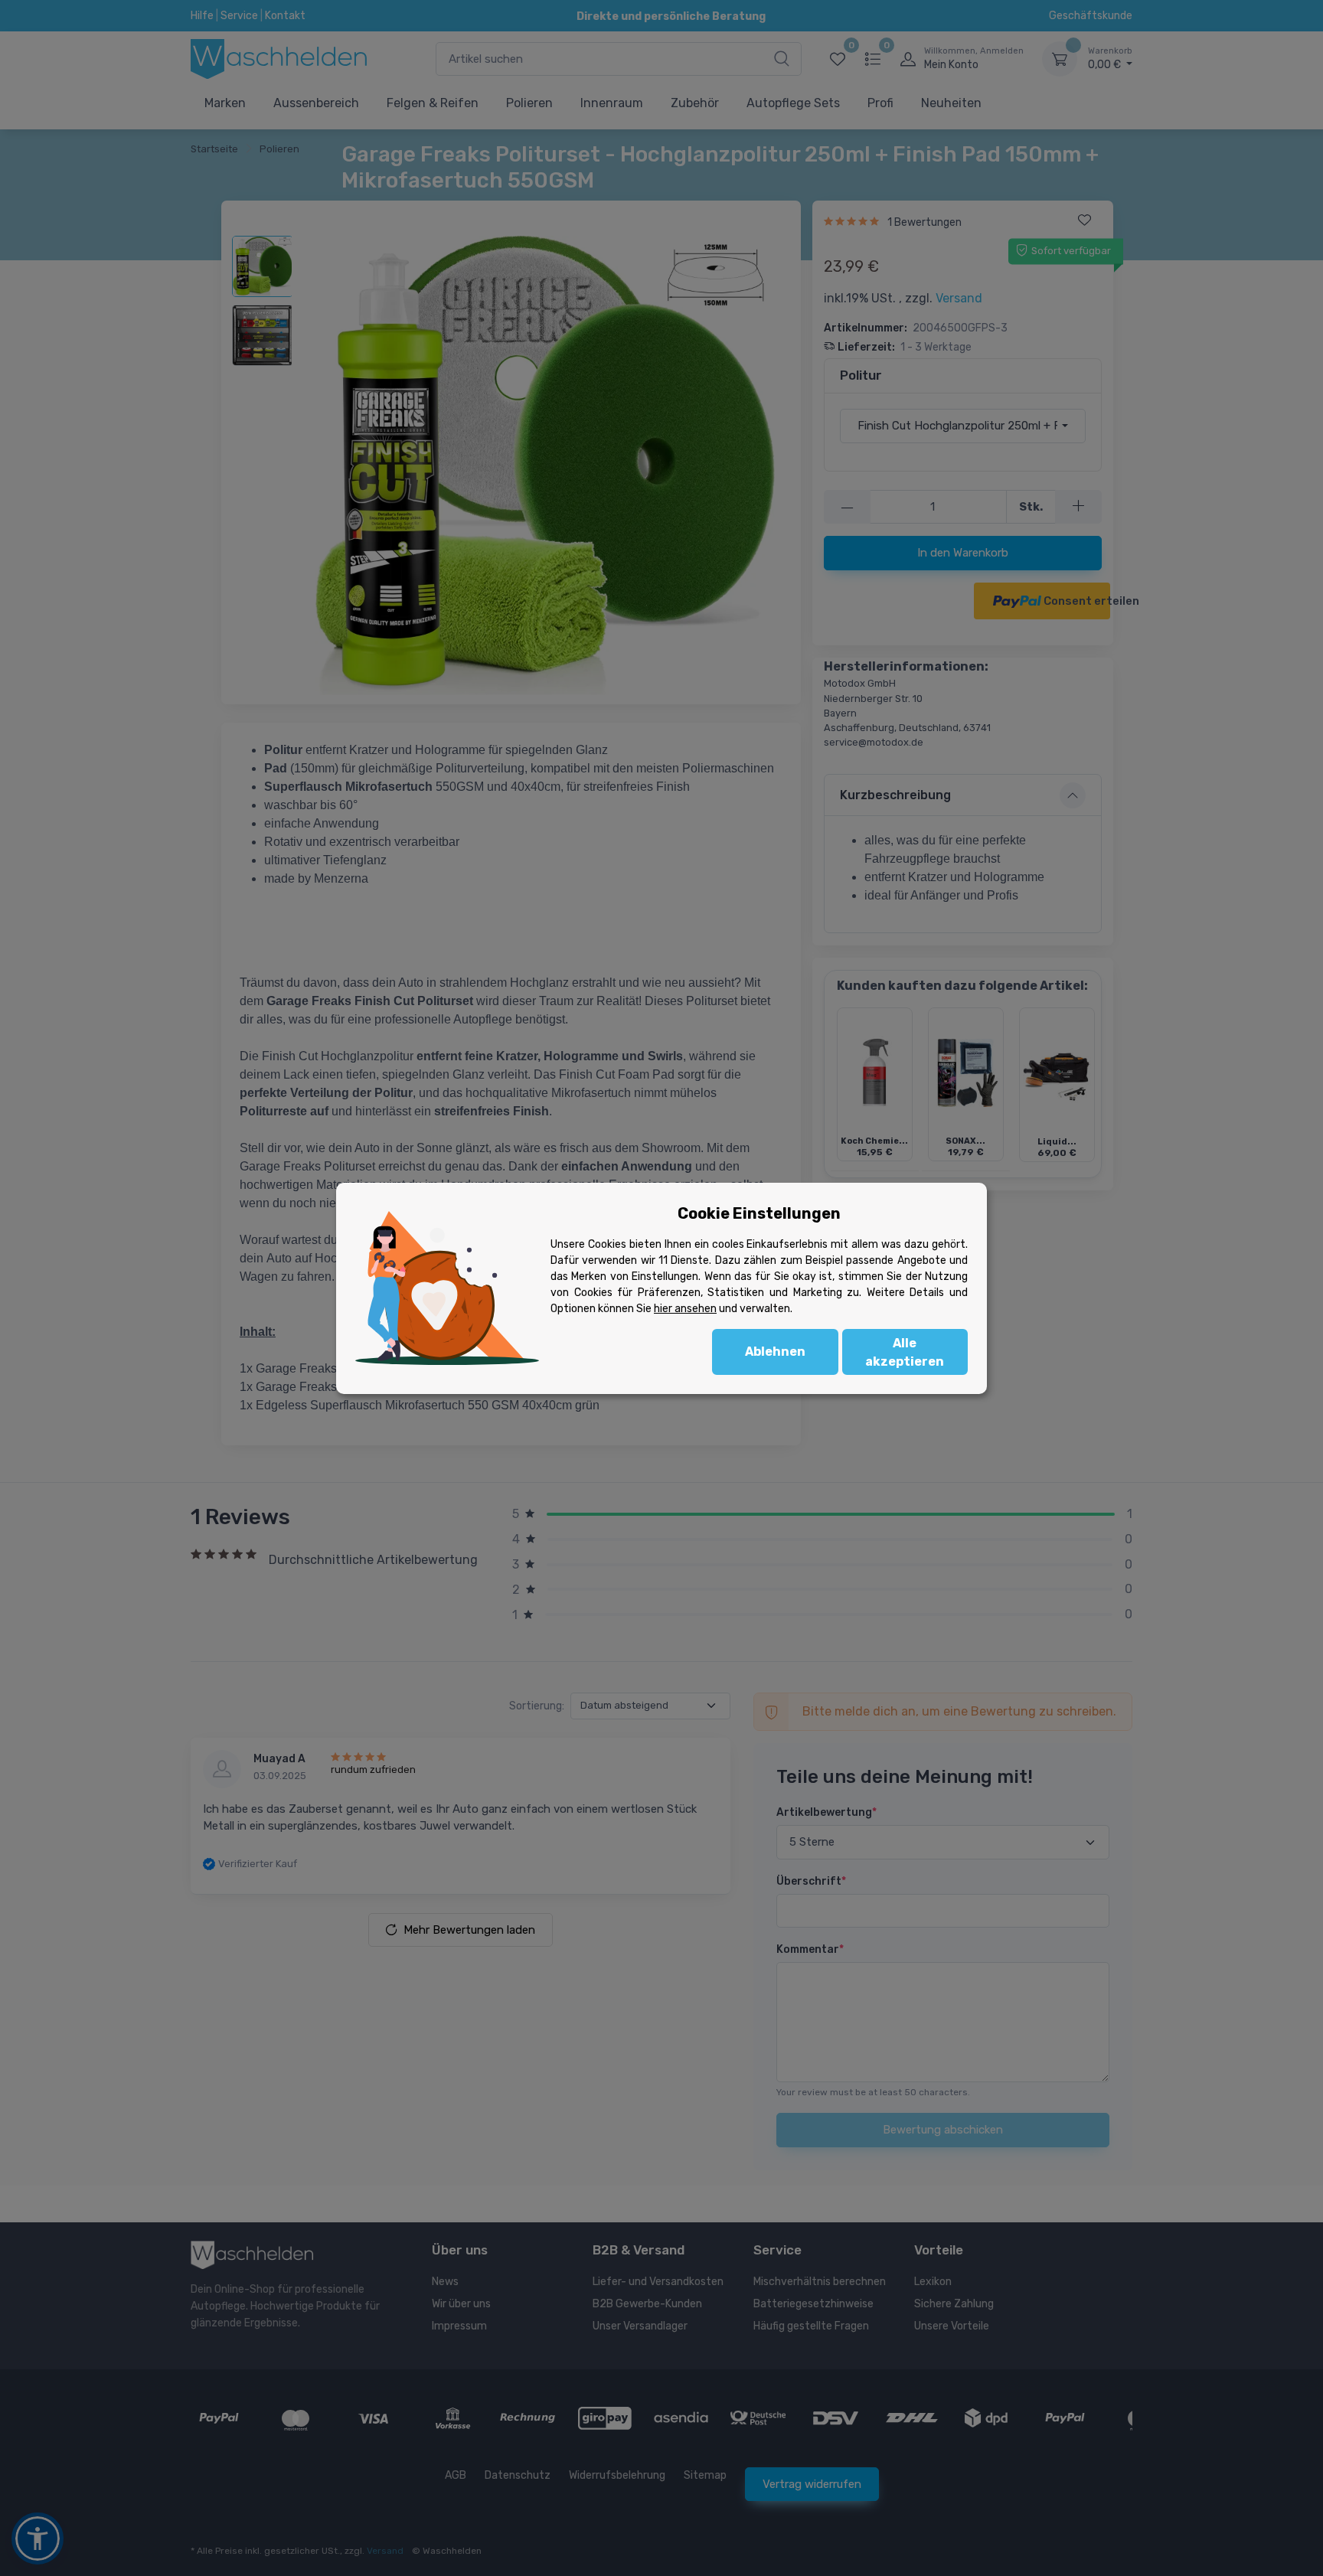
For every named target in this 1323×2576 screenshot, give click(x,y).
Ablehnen (775, 1352)
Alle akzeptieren (905, 1352)
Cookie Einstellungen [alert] (759, 1213)
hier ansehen (685, 1309)
